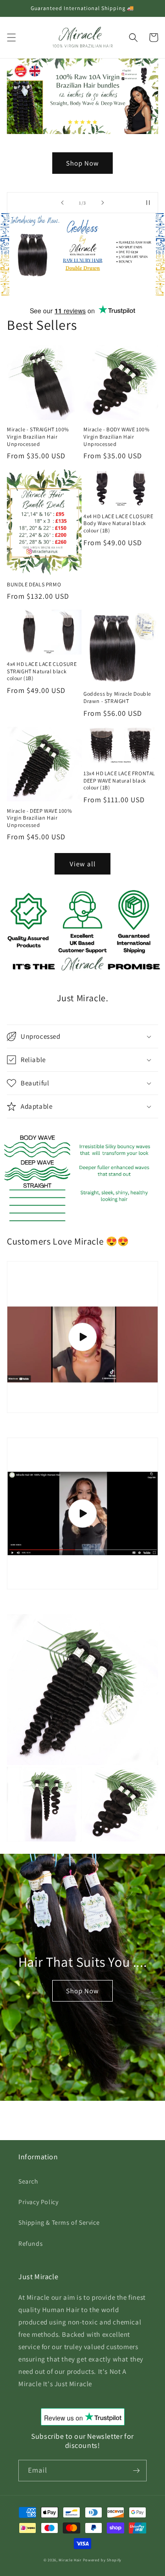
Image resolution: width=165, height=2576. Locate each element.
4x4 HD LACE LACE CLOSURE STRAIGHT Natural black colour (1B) (42, 671)
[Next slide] (103, 203)
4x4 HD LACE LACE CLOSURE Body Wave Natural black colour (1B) (118, 523)
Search (28, 2181)
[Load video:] (82, 1337)
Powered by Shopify (102, 2560)
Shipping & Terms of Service (59, 2222)
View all (83, 864)
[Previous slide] (62, 203)
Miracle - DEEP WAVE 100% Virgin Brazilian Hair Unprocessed (39, 818)
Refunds (30, 2243)
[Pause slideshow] (148, 203)
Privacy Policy (38, 2202)
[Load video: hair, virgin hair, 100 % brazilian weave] (82, 1513)
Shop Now (82, 1991)
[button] (11, 38)
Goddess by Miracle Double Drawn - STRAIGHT (117, 697)
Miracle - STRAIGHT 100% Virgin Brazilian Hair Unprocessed (38, 436)
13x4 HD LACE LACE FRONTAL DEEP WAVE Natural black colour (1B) (119, 780)
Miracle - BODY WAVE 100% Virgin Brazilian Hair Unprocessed (116, 436)
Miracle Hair (71, 2560)
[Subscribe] (136, 2471)
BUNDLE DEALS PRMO (34, 584)
